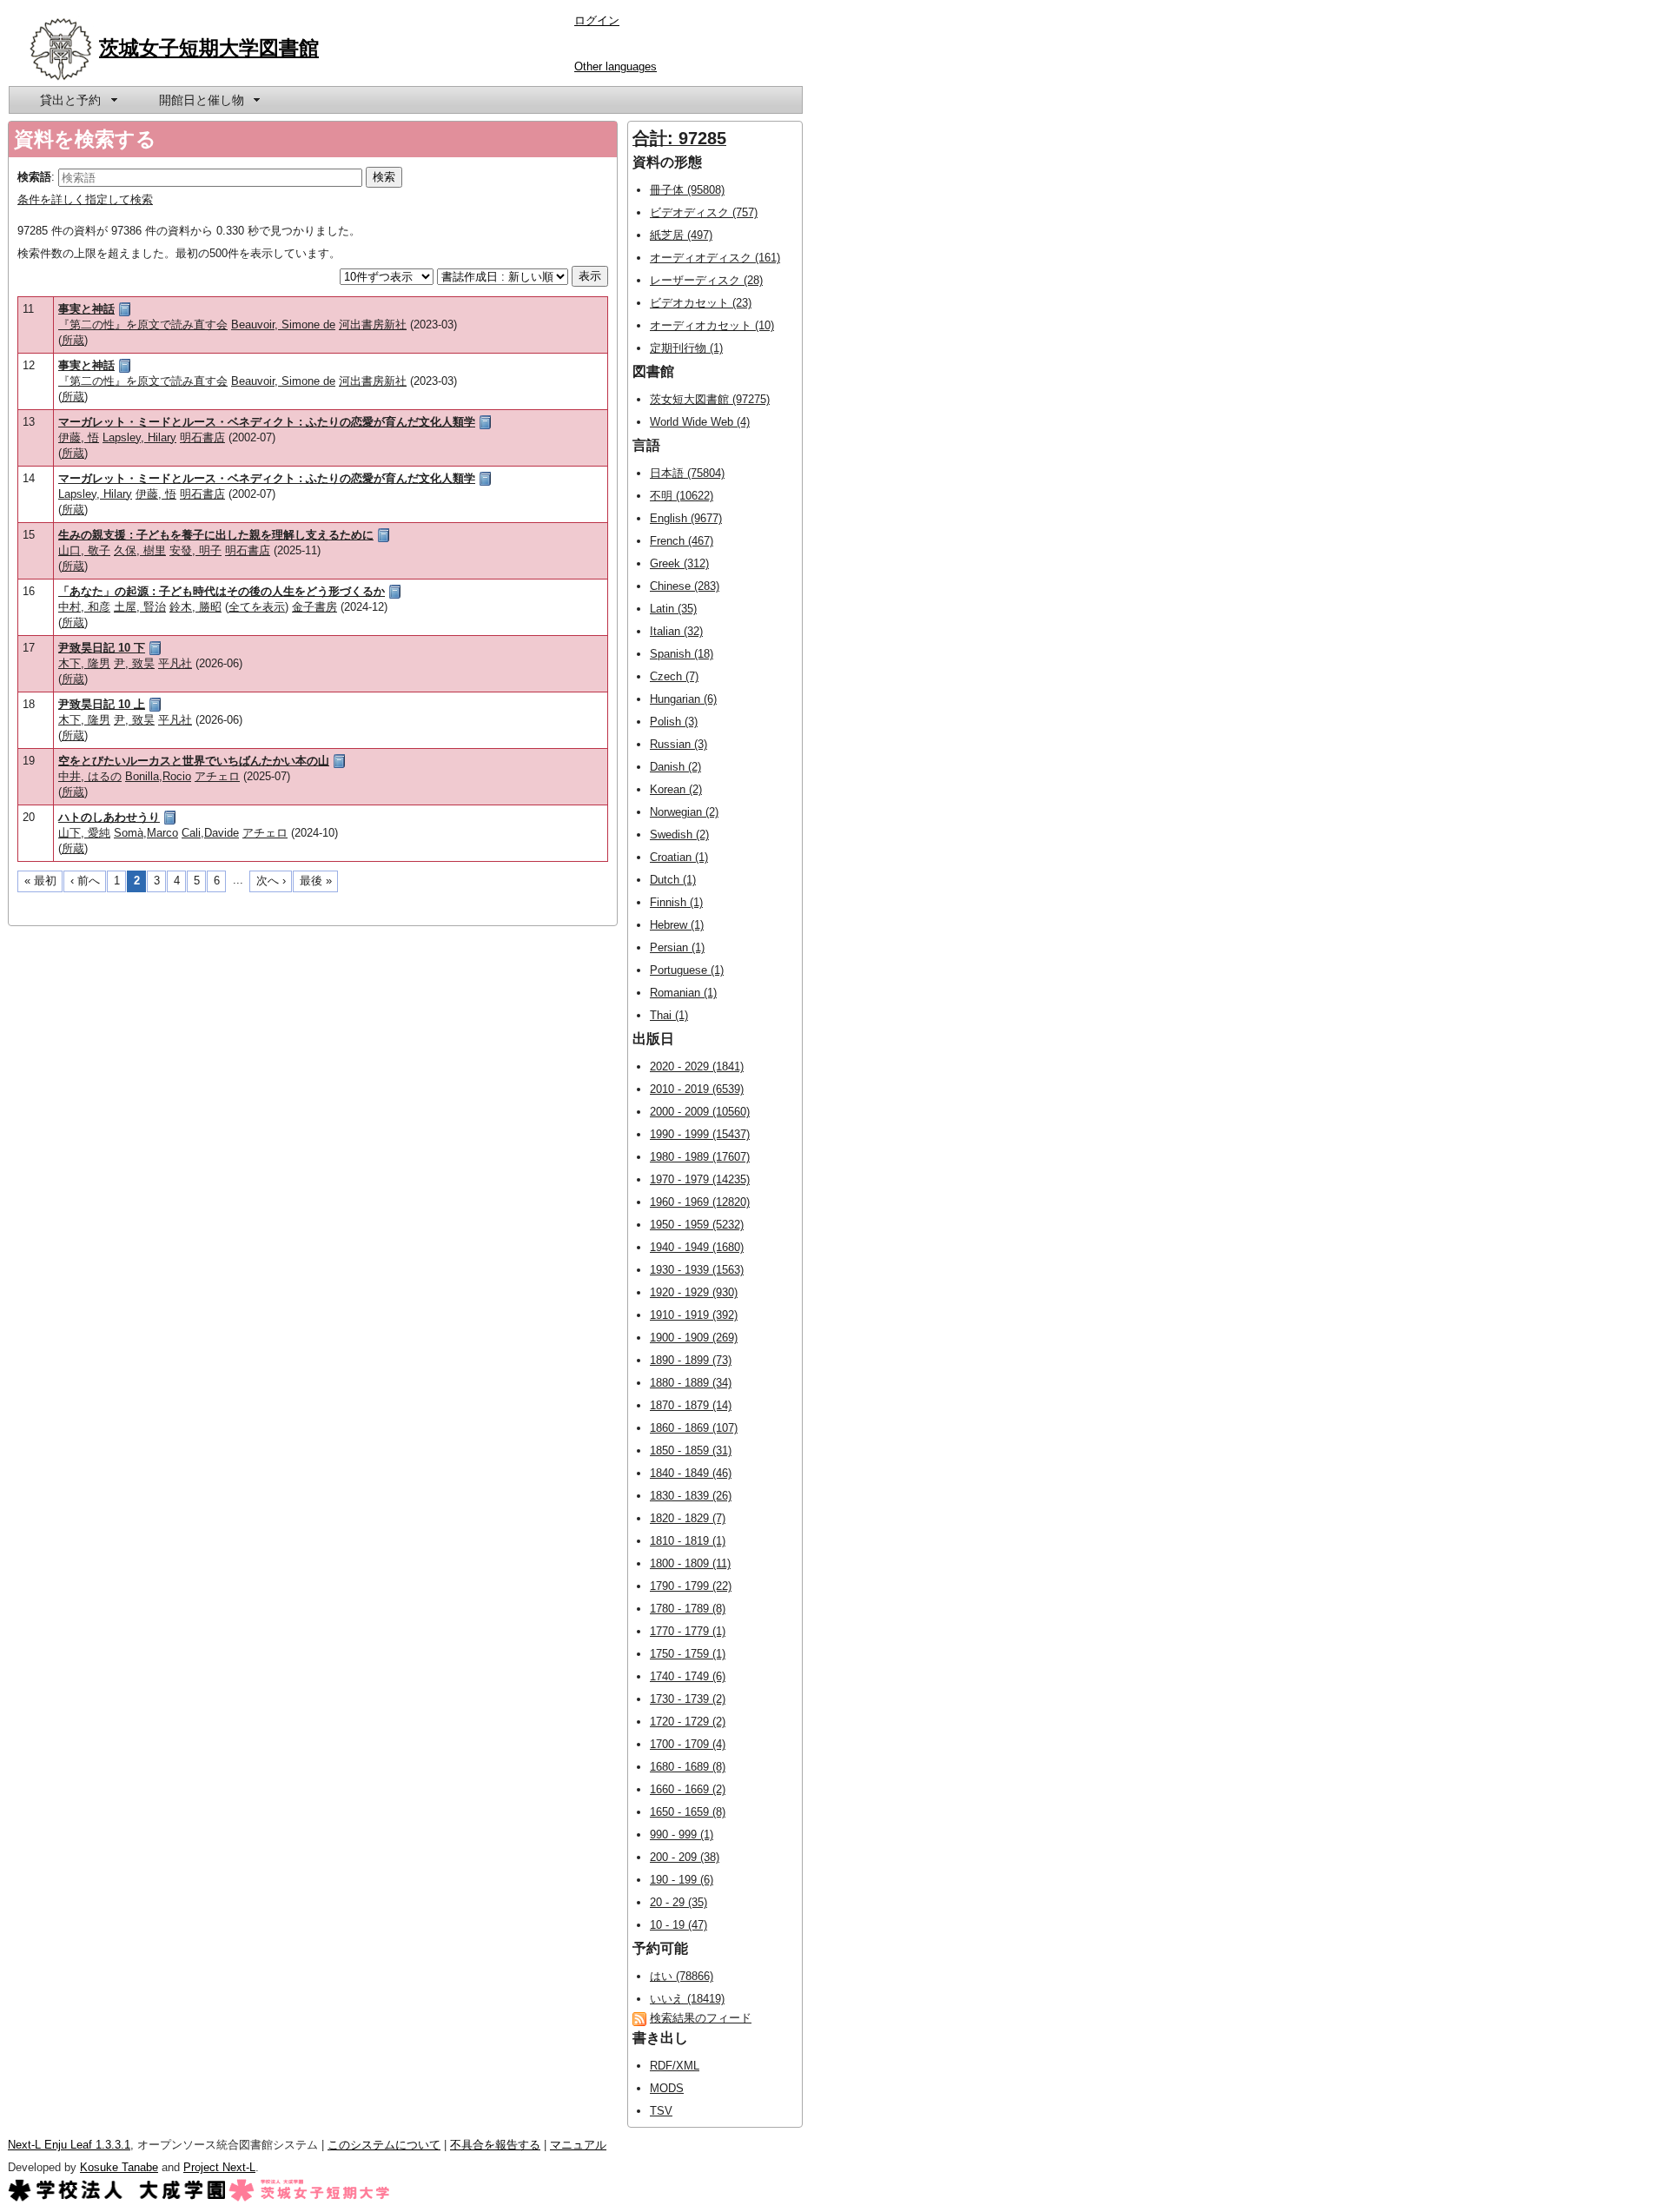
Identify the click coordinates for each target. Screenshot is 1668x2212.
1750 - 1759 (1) (688, 1654)
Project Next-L (219, 2167)
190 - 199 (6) (682, 1880)
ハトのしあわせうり (109, 817)
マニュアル (578, 2145)
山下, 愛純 (84, 833)
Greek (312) (679, 563)
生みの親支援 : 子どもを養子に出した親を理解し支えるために (216, 535)
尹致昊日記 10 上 (102, 704)
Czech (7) (674, 676)
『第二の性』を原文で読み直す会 (143, 325)
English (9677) (686, 518)
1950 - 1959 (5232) (697, 1225)
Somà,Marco (146, 833)
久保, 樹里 (140, 550)
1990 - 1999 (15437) (700, 1134)
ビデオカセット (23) (701, 303)
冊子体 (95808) (687, 190)
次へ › (271, 881)
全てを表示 (257, 607)
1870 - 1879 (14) (691, 1405)
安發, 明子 (195, 550)
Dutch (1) (673, 880)
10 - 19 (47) (678, 1925)
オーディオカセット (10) (712, 325)
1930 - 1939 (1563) (697, 1270)
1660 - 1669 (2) (688, 1789)
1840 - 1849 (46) (691, 1473)
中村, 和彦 (84, 607)
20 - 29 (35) (678, 1902)
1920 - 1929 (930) (694, 1292)
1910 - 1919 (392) (694, 1315)
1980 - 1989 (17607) (700, 1157)
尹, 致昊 (134, 663)
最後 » (316, 881)
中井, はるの (90, 776)
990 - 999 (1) (682, 1835)
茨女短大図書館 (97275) (710, 399)
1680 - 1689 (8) (688, 1767)
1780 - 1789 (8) (688, 1609)
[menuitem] (77, 100)
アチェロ (217, 776)
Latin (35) (673, 609)
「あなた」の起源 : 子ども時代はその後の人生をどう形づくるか (222, 591)
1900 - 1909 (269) (694, 1338)
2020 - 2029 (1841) (697, 1066)
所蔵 (73, 340)
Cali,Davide (210, 833)
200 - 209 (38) (685, 1857)
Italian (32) (676, 631)
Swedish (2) (679, 834)
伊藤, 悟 (79, 437)
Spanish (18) (682, 654)
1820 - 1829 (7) (688, 1518)
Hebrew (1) (677, 925)
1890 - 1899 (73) (691, 1360)
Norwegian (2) (684, 812)
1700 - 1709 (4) (688, 1744)
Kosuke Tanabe (119, 2167)
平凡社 (175, 663)
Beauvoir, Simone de (283, 325)
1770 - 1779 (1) (688, 1631)
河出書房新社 (373, 325)
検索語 (34, 177)
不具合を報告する (495, 2145)
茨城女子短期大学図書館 (209, 48)
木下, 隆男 (84, 663)
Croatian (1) (679, 857)
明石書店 (202, 437)
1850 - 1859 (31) (691, 1450)
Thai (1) (669, 1015)
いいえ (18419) (687, 1999)
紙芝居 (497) (681, 235)
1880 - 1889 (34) (691, 1383)
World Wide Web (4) (700, 422)
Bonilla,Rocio (158, 776)
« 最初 (40, 881)
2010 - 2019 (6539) (697, 1089)
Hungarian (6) (683, 699)
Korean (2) (676, 789)
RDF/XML (675, 2066)
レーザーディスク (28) (706, 280)
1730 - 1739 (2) (688, 1699)
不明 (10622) (682, 496)
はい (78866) (682, 1976)
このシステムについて (384, 2145)
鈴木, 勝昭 (195, 607)
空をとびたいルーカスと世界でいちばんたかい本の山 (194, 761)
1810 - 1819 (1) (688, 1541)
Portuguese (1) (687, 970)
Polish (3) (674, 722)
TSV (661, 2111)
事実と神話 (86, 309)
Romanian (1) (683, 993)
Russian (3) (678, 744)
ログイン (597, 20)
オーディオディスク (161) (715, 258)
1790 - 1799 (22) (691, 1586)
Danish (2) (675, 767)
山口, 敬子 (84, 550)
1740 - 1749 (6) (688, 1676)
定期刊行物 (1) (686, 348)
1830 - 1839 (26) (691, 1496)
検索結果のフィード (701, 2018)
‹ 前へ (85, 881)
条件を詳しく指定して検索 (85, 199)
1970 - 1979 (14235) (700, 1179)
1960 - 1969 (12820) (700, 1202)
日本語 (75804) (687, 473)
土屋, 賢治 (140, 607)
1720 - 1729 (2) (688, 1722)
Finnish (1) (676, 902)
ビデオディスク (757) (704, 212)
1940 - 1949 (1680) (697, 1247)
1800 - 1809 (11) (690, 1563)
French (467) (682, 541)
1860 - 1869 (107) (694, 1428)
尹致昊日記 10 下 (102, 648)
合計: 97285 (679, 138)
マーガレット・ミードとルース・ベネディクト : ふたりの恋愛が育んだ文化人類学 (267, 422)
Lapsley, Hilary (139, 437)
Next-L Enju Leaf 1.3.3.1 (69, 2145)
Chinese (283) (685, 586)
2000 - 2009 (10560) (700, 1112)
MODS (667, 2088)
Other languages (616, 66)
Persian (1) (677, 947)
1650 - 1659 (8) (688, 1812)
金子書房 (314, 607)
